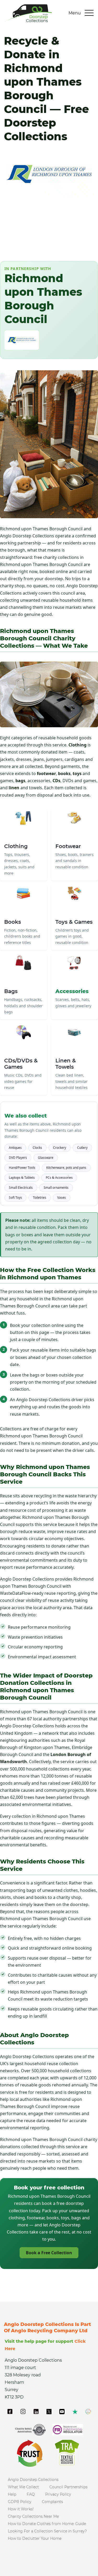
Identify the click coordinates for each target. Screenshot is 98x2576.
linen (14, 788)
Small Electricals (21, 1188)
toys (77, 773)
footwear (46, 773)
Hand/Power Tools (22, 1168)
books (64, 773)
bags (20, 781)
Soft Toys (15, 1198)
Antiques (15, 1148)
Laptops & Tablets (22, 1178)
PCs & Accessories (59, 1178)
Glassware (46, 1158)
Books (13, 922)
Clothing (77, 745)
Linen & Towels (66, 1064)
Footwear (68, 846)
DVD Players (18, 1158)
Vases (62, 1198)
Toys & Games (74, 922)
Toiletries (40, 1198)
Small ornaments (56, 1188)
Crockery (60, 1148)
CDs (56, 781)
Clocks (37, 1148)
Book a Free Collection (49, 2253)
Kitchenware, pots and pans (66, 1168)
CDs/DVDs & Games (21, 1064)
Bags (11, 991)
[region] (49, 2522)
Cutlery (82, 1148)
